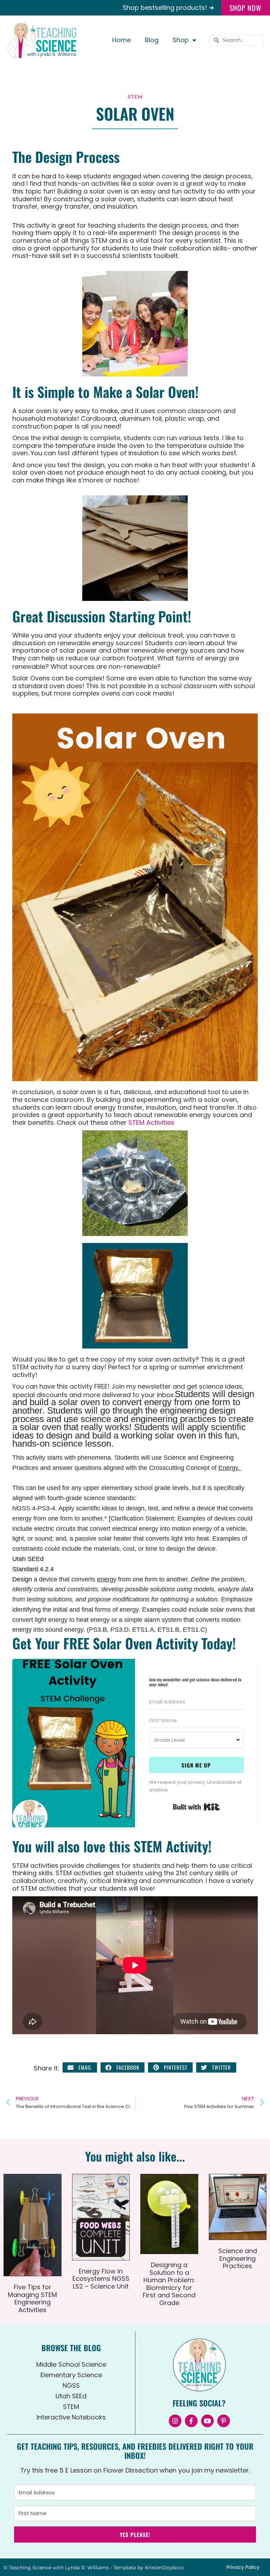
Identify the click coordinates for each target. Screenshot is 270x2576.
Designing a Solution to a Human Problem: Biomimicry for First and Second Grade (169, 2284)
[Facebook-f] (191, 2421)
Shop (181, 40)
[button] (80, 2067)
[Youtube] (207, 2421)
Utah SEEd (71, 2396)
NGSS (71, 2385)
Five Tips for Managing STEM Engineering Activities (32, 2298)
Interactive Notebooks (71, 2417)
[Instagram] (175, 2421)
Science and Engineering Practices (238, 2258)
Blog (152, 40)
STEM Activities (150, 1122)
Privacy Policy (243, 2567)
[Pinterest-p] (224, 2421)
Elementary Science (71, 2375)
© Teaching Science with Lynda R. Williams (56, 2568)
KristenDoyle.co (164, 2568)
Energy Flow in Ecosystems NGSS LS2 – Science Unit (101, 2279)
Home (121, 40)
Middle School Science (71, 2364)
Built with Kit (196, 1807)
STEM (135, 97)
